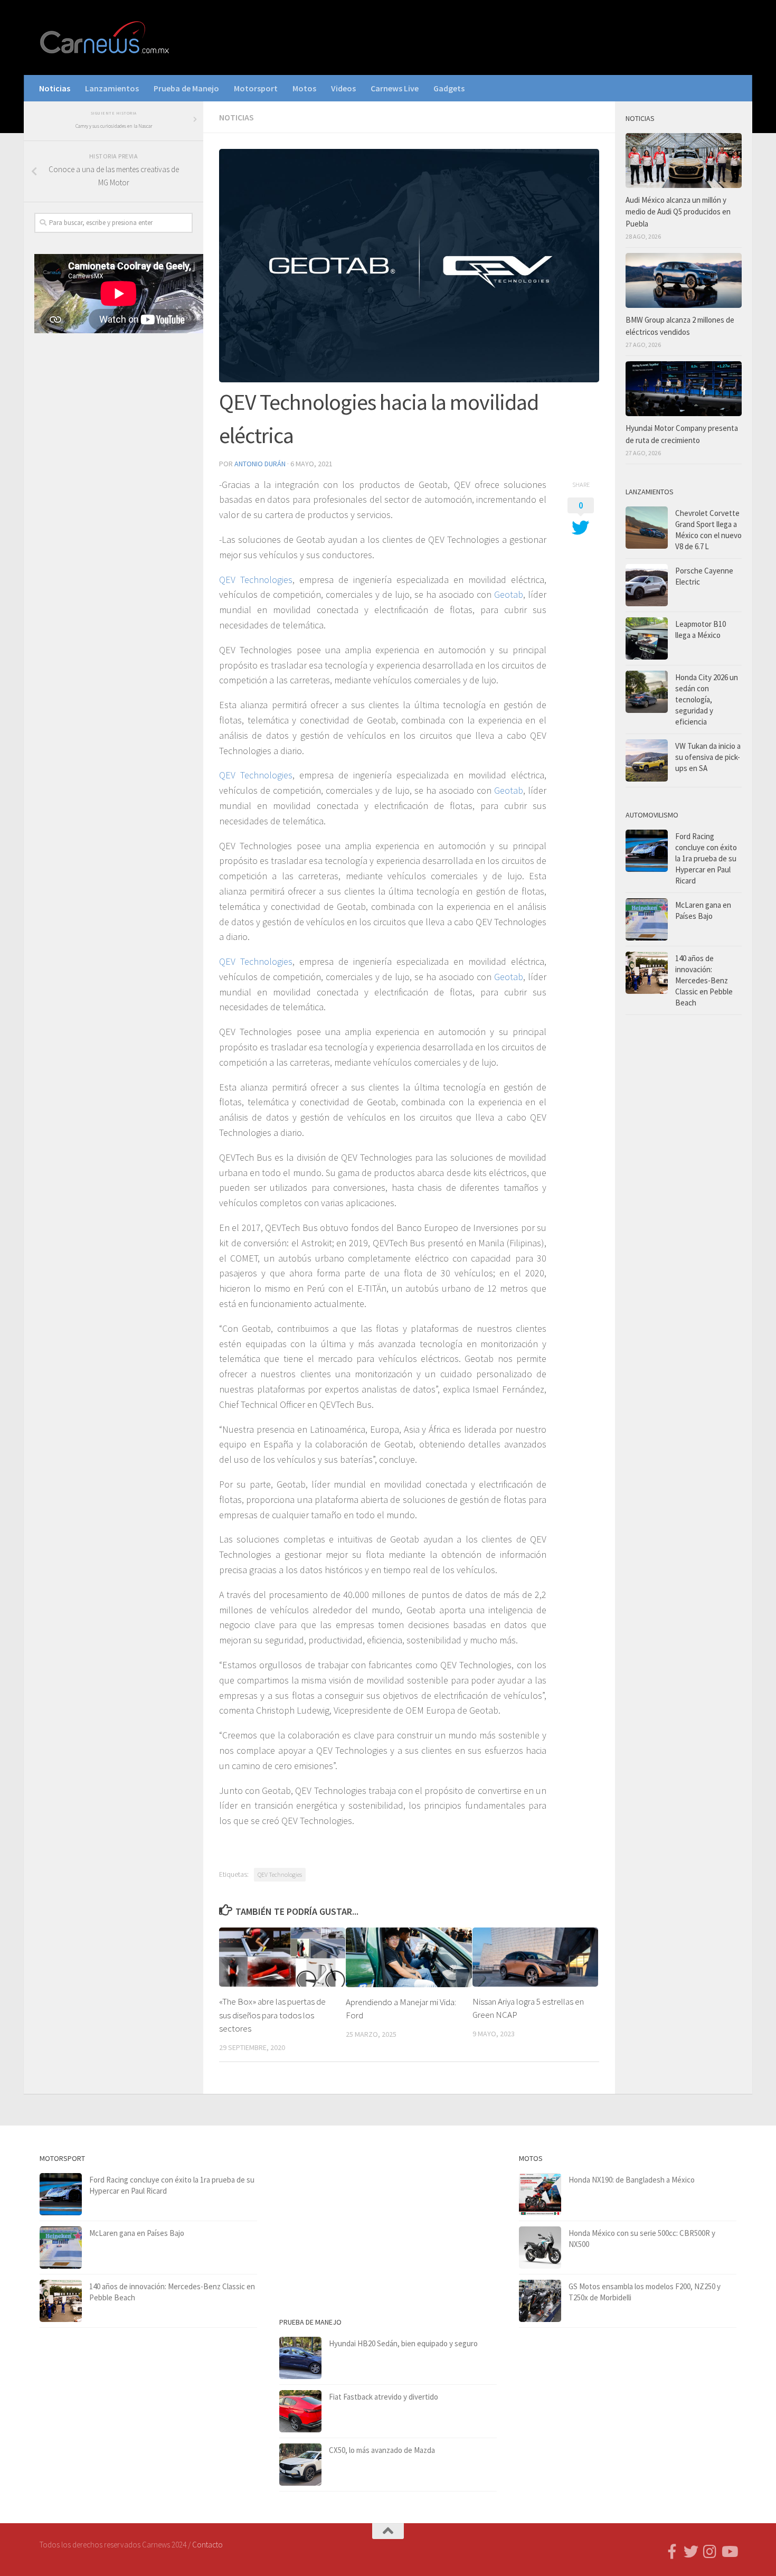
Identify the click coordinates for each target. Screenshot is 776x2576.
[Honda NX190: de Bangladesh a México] (540, 2194)
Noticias (55, 88)
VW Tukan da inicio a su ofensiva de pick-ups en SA (708, 757)
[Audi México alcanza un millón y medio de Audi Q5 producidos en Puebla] (684, 161)
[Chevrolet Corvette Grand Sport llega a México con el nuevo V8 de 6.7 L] (647, 528)
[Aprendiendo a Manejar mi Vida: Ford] (409, 1957)
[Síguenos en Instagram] (710, 2552)
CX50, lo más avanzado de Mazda (382, 2450)
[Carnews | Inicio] (106, 37)
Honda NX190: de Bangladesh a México (632, 2180)
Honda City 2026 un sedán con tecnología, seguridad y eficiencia (707, 699)
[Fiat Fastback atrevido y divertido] (300, 2411)
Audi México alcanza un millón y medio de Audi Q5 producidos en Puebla (678, 212)
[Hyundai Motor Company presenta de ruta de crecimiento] (684, 389)
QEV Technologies (256, 580)
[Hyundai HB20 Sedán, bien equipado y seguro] (300, 2358)
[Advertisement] (113, 516)
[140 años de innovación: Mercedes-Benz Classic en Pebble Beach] (647, 973)
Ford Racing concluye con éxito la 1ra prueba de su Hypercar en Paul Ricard (706, 858)
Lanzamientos (112, 88)
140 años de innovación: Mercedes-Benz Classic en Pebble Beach (704, 980)
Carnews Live (395, 88)
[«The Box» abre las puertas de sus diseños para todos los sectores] (282, 1957)
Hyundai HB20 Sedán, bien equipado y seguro (403, 2343)
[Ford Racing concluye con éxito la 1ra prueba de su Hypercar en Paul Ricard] (647, 851)
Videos (343, 88)
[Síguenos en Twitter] (691, 2552)
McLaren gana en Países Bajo (137, 2233)
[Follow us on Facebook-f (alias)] (672, 2552)
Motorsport (256, 88)
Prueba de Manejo (186, 88)
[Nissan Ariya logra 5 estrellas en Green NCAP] (536, 1957)
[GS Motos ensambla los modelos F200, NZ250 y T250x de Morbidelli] (540, 2301)
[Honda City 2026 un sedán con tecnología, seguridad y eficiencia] (647, 692)
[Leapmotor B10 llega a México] (647, 638)
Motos (304, 88)
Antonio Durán (260, 464)
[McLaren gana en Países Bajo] (647, 919)
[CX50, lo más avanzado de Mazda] (300, 2465)
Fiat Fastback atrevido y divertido (384, 2397)
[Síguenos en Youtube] (729, 2552)
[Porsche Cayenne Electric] (647, 585)
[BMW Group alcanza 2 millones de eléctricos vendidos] (684, 280)
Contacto (207, 2545)
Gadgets (449, 88)
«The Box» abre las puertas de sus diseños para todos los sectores (272, 2015)
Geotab (509, 594)
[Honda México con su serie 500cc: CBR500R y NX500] (540, 2248)
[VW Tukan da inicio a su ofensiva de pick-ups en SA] (647, 760)
